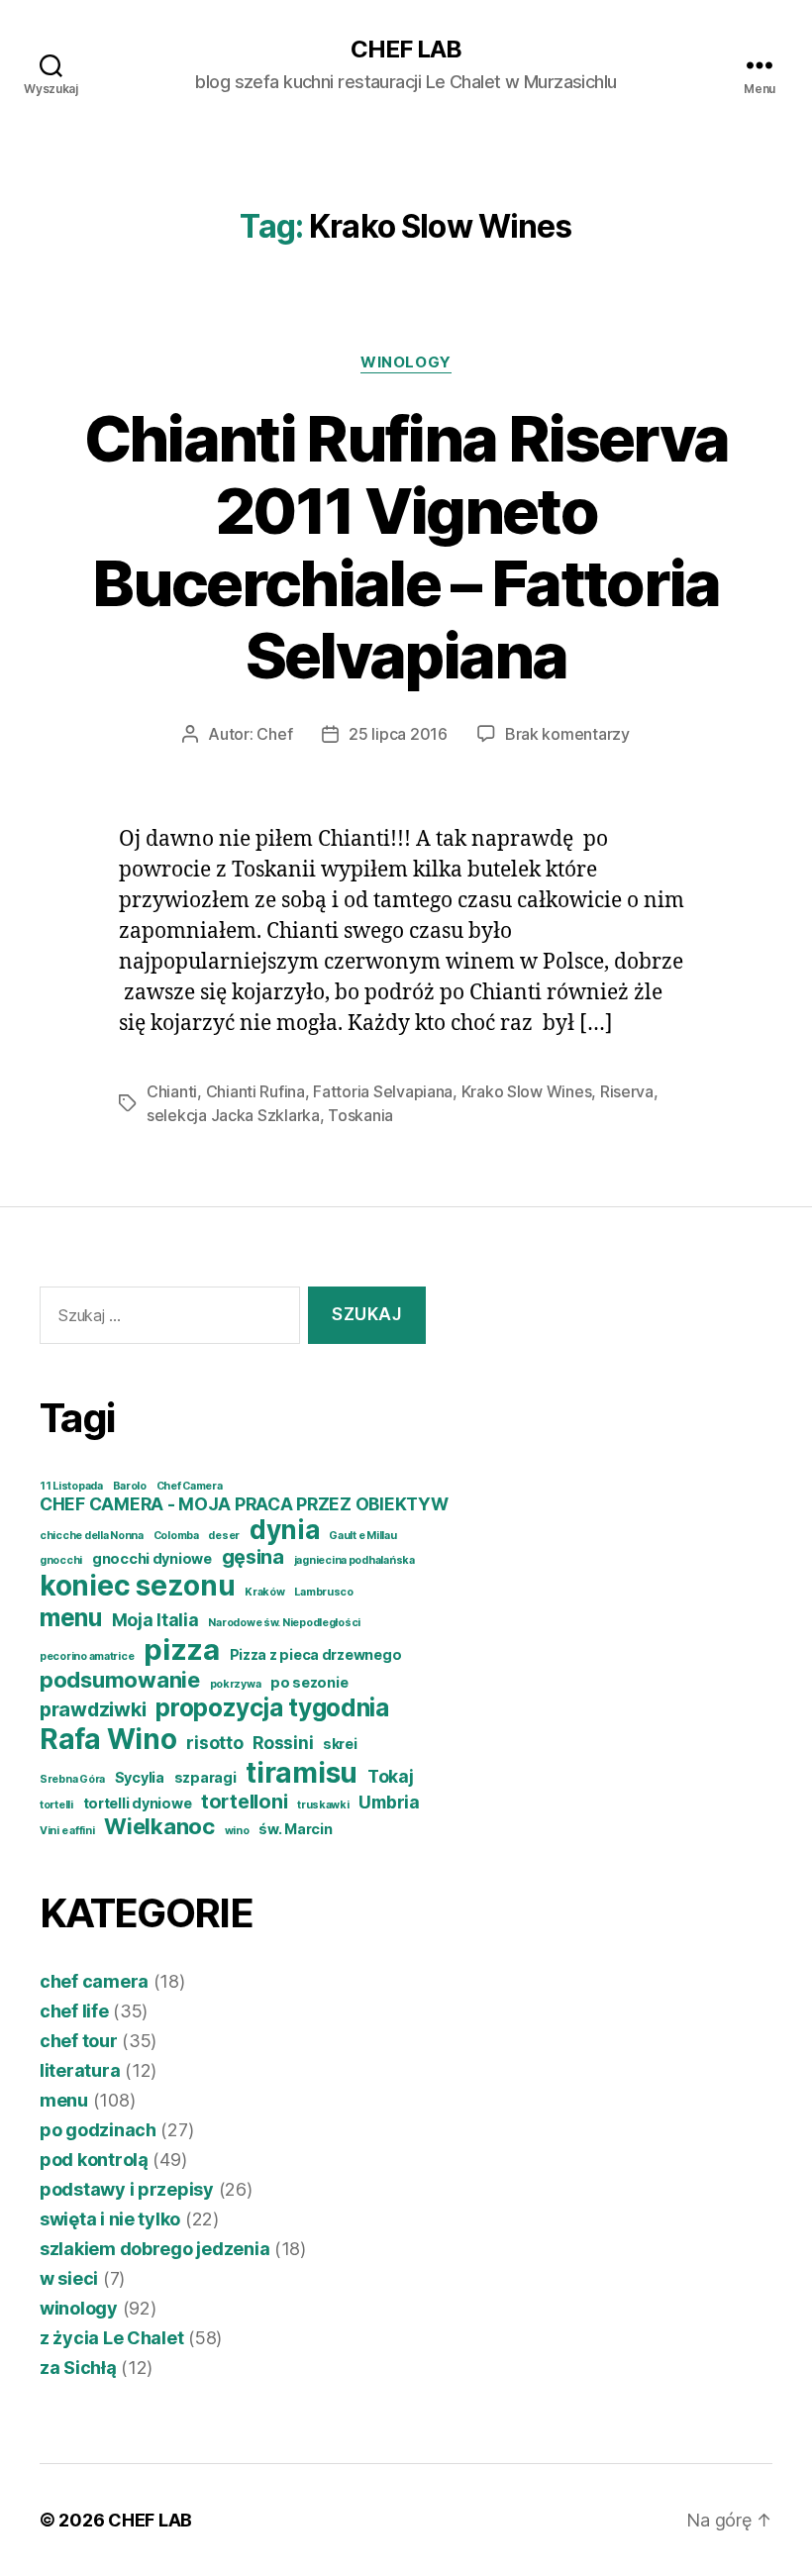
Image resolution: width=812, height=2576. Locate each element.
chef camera (94, 1981)
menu (71, 1617)
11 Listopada (71, 1486)
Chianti (172, 1091)
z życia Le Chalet (111, 2338)
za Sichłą (78, 2368)
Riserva (627, 1091)
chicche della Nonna (92, 1536)
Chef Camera (190, 1486)
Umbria (389, 1802)
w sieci (69, 2278)
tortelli (56, 1805)
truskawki (323, 1805)
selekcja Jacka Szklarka (233, 1115)
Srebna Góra (72, 1779)
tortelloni (244, 1802)
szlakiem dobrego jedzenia (154, 2249)
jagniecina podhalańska (355, 1560)
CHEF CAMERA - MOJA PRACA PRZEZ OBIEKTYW (244, 1504)
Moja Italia (155, 1620)
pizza (182, 1649)
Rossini (283, 1743)
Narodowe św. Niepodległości (284, 1623)
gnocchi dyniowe (152, 1558)
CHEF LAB (406, 50)
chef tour (79, 2041)
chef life (74, 2011)
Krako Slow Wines (527, 1091)
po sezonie (309, 1682)
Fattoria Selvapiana (383, 1091)
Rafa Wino (108, 1739)
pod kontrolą (94, 2160)
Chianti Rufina (255, 1091)
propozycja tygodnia (272, 1707)
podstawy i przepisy (127, 2189)
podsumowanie (120, 1680)
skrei (340, 1744)
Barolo (130, 1486)
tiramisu (302, 1773)
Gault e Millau (362, 1536)
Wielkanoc (159, 1826)
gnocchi (61, 1560)
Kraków (264, 1592)
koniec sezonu (138, 1586)
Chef (274, 734)
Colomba (176, 1536)
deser (224, 1536)
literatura (80, 2070)
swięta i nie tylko (110, 2219)
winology (406, 362)
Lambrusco (324, 1592)
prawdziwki (93, 1709)
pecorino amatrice (87, 1656)
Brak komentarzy (567, 734)
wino (237, 1831)
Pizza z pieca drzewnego (316, 1654)
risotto (214, 1743)
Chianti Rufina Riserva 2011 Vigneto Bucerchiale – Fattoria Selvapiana (406, 547)
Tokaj (391, 1776)
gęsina (253, 1557)
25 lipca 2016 (398, 734)
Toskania (360, 1115)
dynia (285, 1530)
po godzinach (98, 2130)
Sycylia (140, 1777)
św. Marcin (295, 1829)
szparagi (205, 1777)
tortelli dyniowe (138, 1803)
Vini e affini (67, 1831)
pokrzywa (236, 1684)
